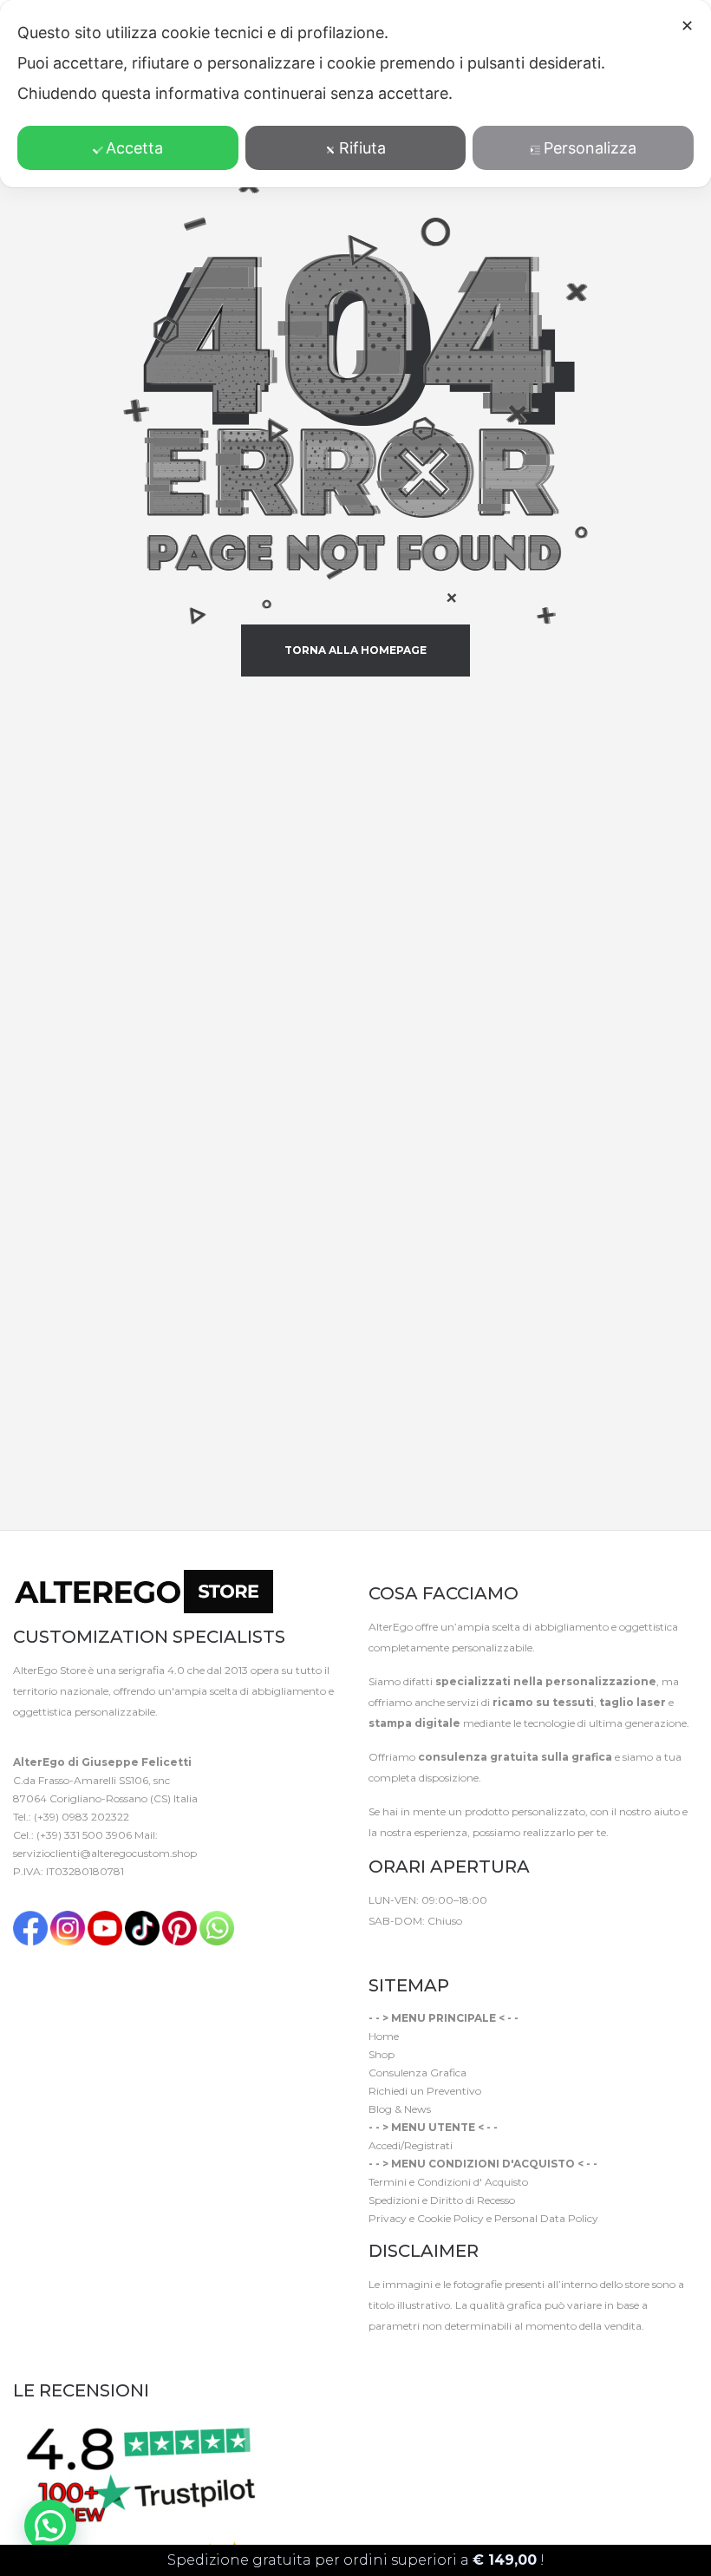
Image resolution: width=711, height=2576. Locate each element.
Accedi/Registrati (411, 2145)
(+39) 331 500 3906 (84, 1835)
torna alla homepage (355, 650)
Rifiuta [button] (362, 148)
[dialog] (355, 94)
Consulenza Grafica (417, 2073)
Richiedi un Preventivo (425, 2091)
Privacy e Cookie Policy (426, 2218)
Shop (382, 2054)
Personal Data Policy (546, 2218)
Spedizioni (394, 2200)
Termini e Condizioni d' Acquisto (448, 2182)
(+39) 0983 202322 (82, 1817)
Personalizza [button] (590, 148)
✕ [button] (687, 26)
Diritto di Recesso (473, 2200)
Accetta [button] (134, 148)
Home (384, 2036)
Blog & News (400, 2109)
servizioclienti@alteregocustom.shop (105, 1853)
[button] (50, 2526)
